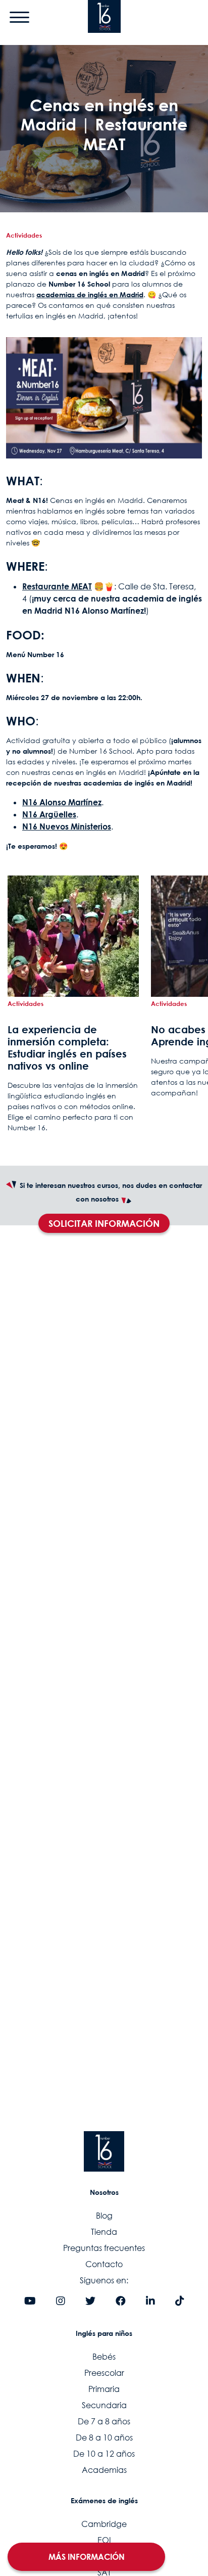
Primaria (104, 2389)
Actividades (24, 235)
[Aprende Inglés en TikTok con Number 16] (180, 2302)
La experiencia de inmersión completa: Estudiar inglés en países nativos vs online (67, 1047)
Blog (104, 2216)
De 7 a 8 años (104, 2421)
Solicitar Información (104, 1223)
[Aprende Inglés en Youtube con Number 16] (30, 2302)
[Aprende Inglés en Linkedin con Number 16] (150, 2302)
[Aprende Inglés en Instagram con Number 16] (61, 2302)
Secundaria (104, 2405)
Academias (104, 2470)
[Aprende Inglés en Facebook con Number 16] (121, 2302)
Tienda (104, 2232)
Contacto (104, 2264)
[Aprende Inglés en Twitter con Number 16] (90, 2302)
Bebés (104, 2357)
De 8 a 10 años (104, 2437)
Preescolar (104, 2373)
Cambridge (104, 2524)
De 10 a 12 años (104, 2454)
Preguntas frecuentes (104, 2248)
